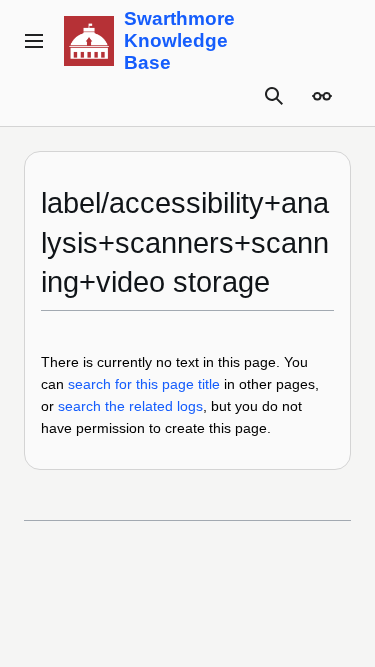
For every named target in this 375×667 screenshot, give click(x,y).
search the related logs (130, 406)
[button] (34, 41)
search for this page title (144, 384)
